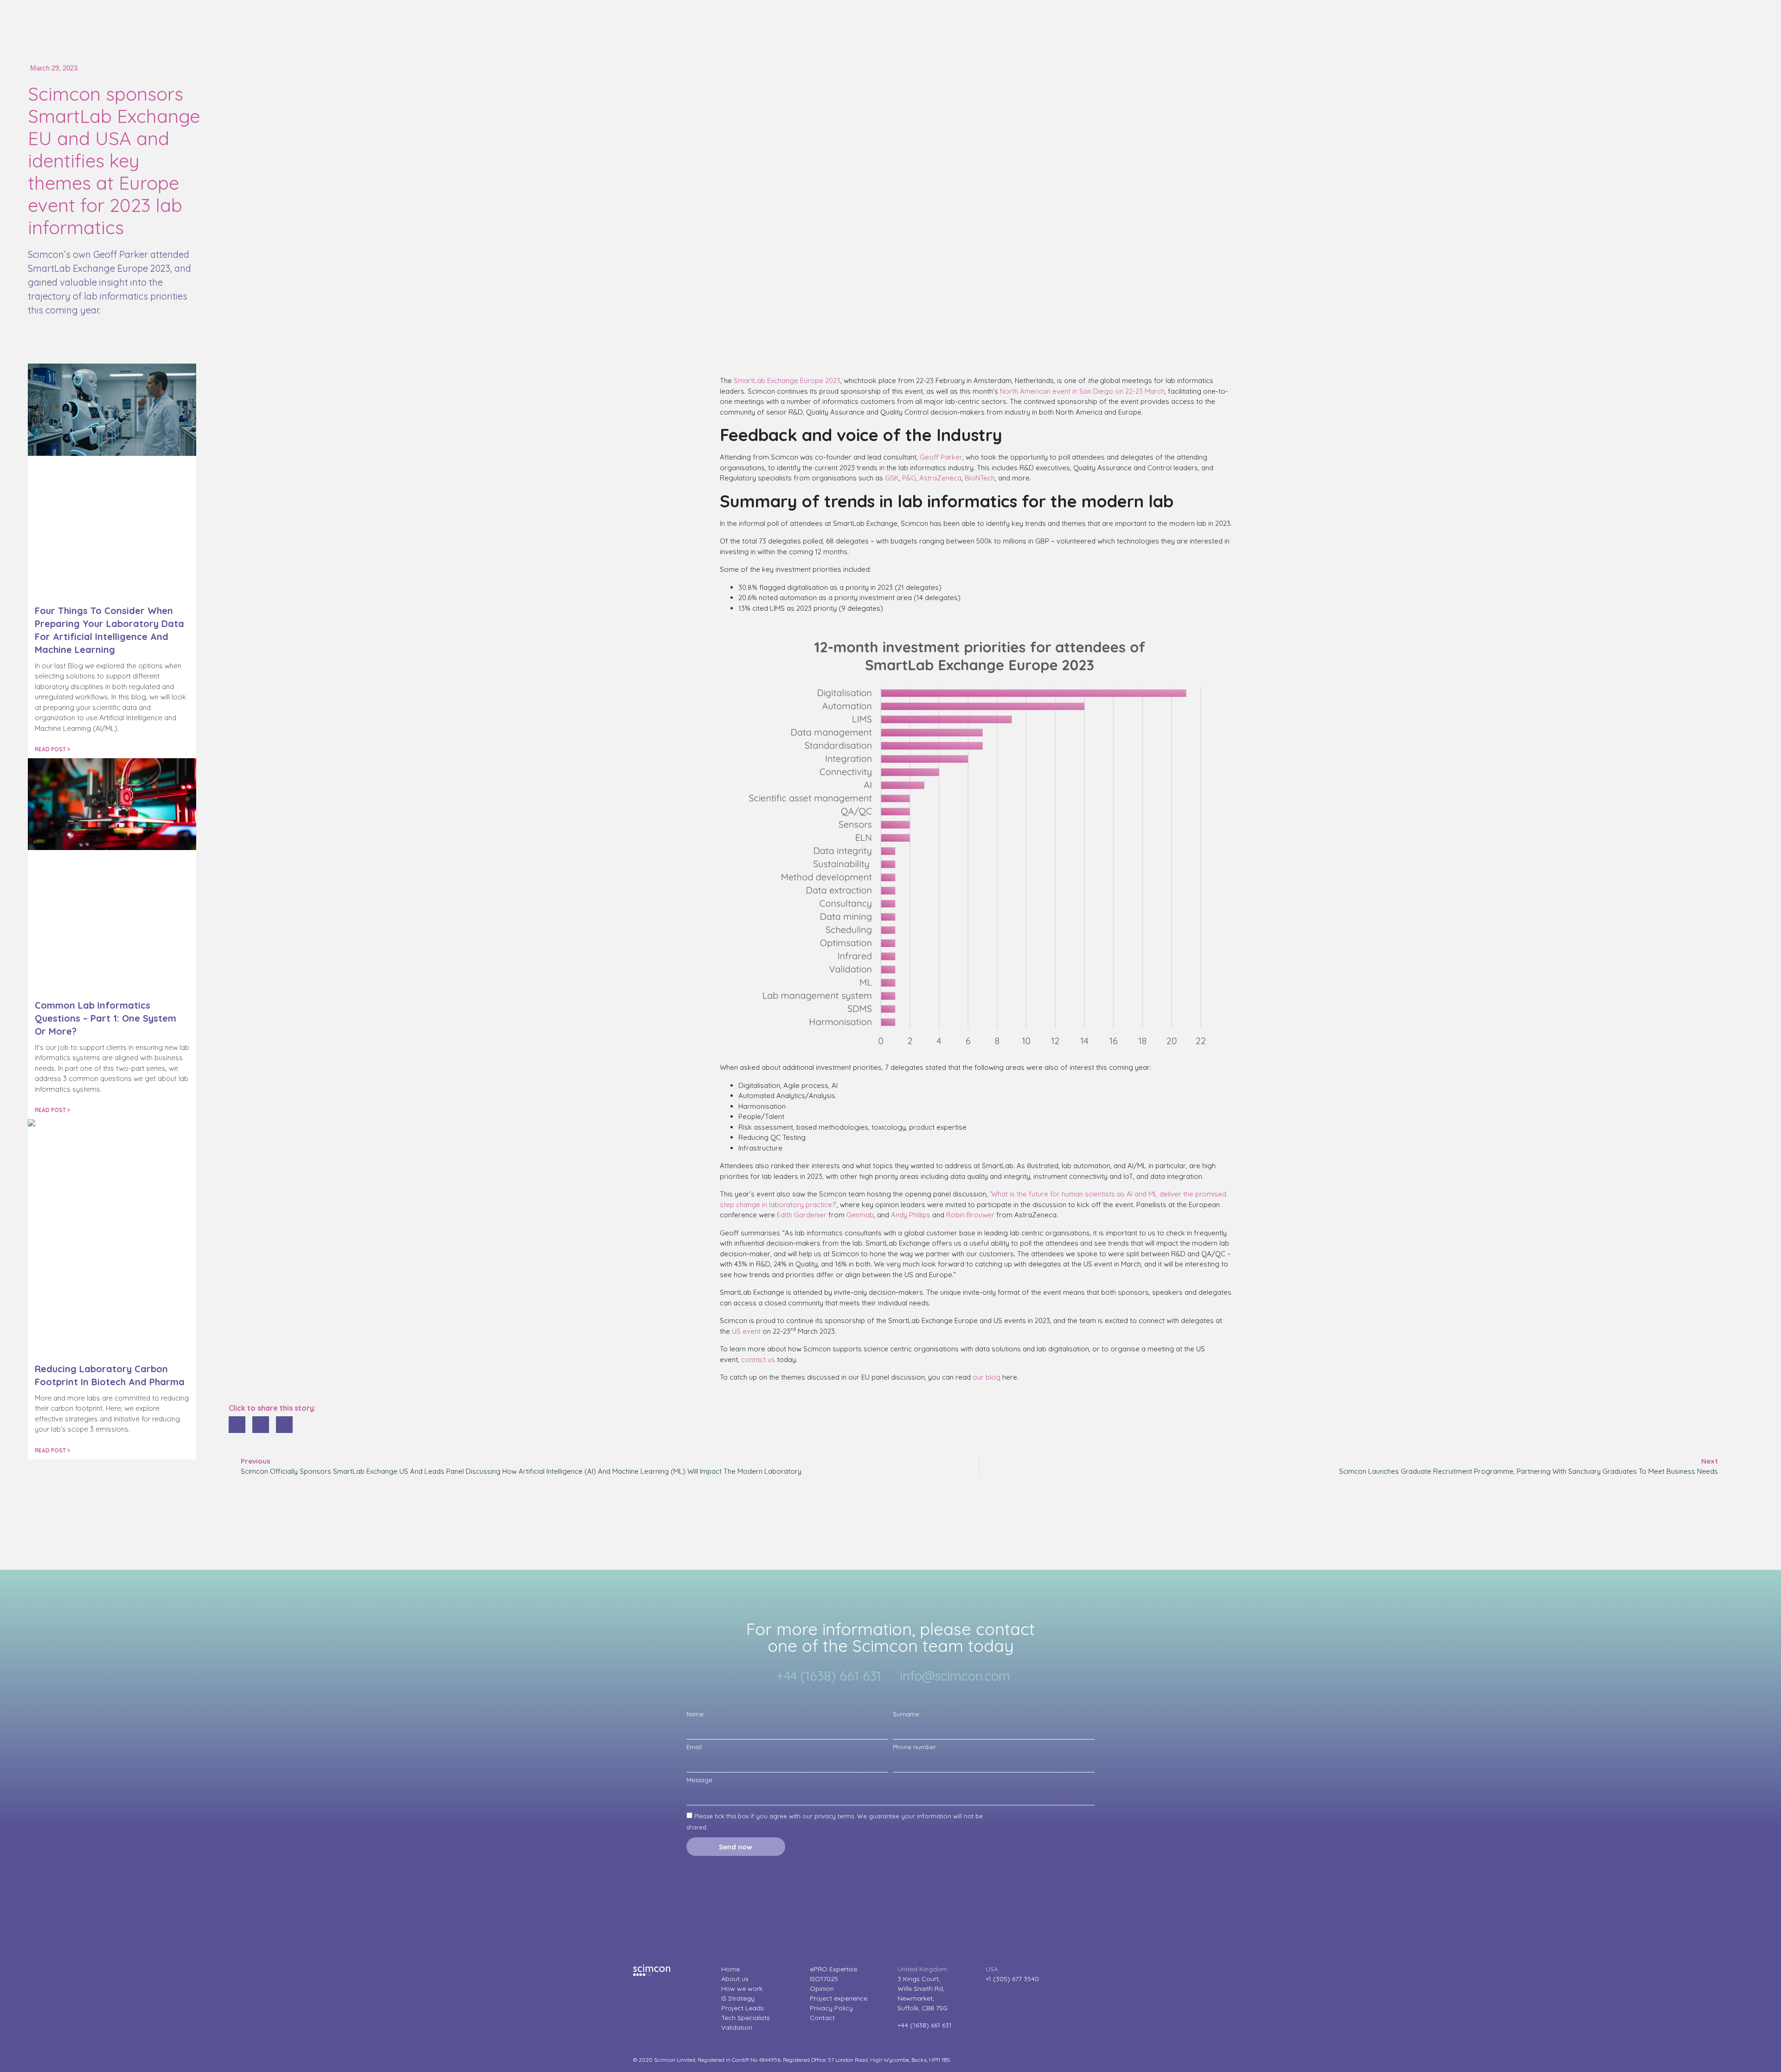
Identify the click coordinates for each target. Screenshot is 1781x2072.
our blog (987, 1377)
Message (699, 1780)
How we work (742, 1989)
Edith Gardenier (802, 1215)
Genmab (860, 1215)
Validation (737, 2027)
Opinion (822, 1989)
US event (746, 1331)
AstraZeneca (940, 478)
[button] (237, 1425)
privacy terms (834, 1816)
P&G (909, 478)
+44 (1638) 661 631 (925, 2025)
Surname (906, 1714)
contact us (758, 1359)
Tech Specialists (746, 2018)
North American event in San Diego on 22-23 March (1082, 391)
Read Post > (52, 749)
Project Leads (743, 2008)
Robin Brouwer (970, 1215)
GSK (892, 478)
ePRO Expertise (833, 1969)
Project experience (839, 1998)
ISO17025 (824, 1979)
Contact (822, 2018)
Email (694, 1747)
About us (735, 1979)
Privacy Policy (831, 2008)
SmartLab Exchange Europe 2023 (787, 381)
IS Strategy (738, 1998)
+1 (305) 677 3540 (1012, 1979)
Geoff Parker (941, 457)
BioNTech (980, 478)
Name (695, 1714)
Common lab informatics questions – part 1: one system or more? (106, 1018)
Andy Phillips (911, 1215)
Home (730, 1969)
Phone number (914, 1747)
